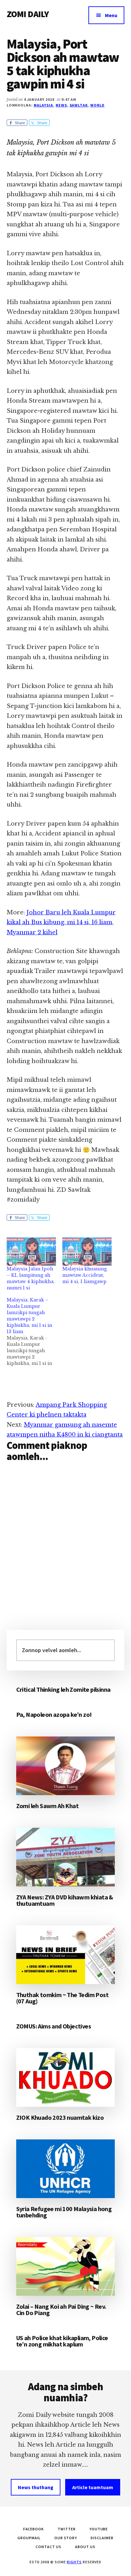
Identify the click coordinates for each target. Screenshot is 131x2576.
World (97, 105)
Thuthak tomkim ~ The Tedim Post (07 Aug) (62, 1998)
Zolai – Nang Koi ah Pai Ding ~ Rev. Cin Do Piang (61, 2310)
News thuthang (36, 2487)
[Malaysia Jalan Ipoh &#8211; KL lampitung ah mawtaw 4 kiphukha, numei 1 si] (31, 1252)
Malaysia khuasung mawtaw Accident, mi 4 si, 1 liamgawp (85, 1275)
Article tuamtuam (93, 2487)
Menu (111, 15)
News (61, 105)
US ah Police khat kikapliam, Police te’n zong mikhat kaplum (62, 2341)
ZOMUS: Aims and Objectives (54, 2026)
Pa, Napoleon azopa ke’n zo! (54, 1714)
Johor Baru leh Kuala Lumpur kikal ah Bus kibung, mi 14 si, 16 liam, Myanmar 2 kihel (61, 922)
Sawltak (79, 105)
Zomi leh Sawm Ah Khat (47, 1806)
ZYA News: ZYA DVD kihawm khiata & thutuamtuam (65, 1900)
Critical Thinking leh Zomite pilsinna (63, 1689)
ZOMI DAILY (28, 14)
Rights (74, 2562)
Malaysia (43, 105)
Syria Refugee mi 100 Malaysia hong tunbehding (64, 2212)
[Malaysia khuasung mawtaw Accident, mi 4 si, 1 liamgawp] (87, 1252)
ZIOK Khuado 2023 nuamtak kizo (60, 2117)
